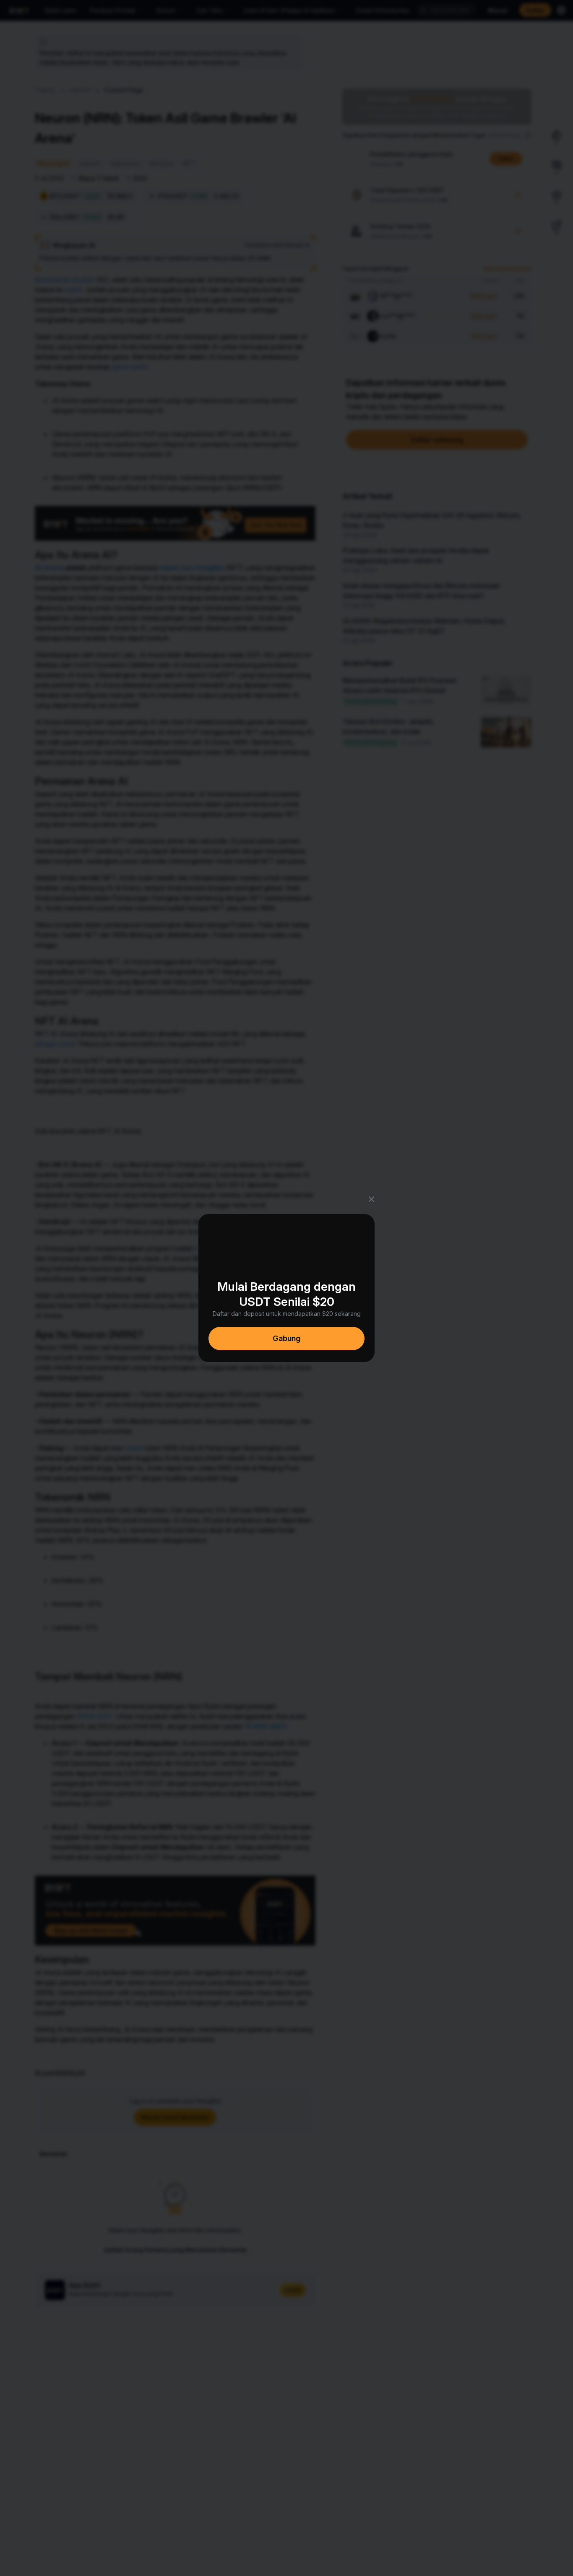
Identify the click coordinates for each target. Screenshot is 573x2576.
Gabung (286, 1338)
